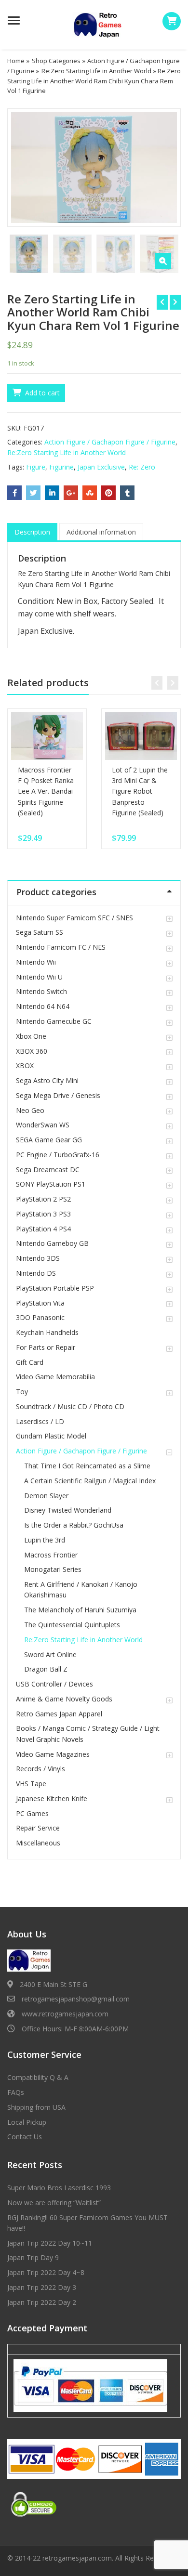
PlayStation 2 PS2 (43, 1199)
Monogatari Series (53, 1569)
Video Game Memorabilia (55, 1377)
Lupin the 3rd (45, 1540)
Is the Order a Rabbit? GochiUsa (74, 1525)
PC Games (32, 1813)
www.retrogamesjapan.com (65, 2014)
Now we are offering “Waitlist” (54, 2203)
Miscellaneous (38, 1843)
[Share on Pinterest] (108, 493)
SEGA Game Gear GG (49, 1140)
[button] (163, 261)
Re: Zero (142, 467)
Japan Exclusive (101, 467)
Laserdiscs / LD (40, 1421)
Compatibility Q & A (38, 2077)
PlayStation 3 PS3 (43, 1214)
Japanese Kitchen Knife (52, 1798)
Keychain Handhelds (47, 1332)
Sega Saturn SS (40, 932)
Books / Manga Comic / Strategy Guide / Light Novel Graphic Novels (88, 1733)
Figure (36, 467)
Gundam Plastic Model (51, 1436)
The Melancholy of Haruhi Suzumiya (80, 1610)
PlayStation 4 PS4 (43, 1229)
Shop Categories (56, 61)
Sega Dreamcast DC (48, 1170)
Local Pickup (27, 2122)
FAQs (16, 2092)
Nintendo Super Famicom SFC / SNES (74, 918)
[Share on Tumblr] (127, 493)
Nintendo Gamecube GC (54, 1021)
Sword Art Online (50, 1654)
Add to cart (42, 393)
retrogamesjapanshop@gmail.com (76, 1999)
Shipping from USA (36, 2107)
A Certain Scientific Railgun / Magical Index (90, 1481)
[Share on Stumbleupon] (90, 493)
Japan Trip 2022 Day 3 (42, 2287)
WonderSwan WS (43, 1125)
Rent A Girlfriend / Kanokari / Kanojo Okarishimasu (81, 1589)
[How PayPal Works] (90, 2385)
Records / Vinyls (40, 1769)
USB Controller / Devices (54, 1684)
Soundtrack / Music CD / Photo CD (70, 1406)
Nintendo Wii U (39, 977)
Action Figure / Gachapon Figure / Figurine (110, 442)
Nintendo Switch (41, 991)
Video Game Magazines (53, 1754)
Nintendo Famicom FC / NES (61, 947)
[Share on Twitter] (33, 493)
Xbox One (31, 1036)
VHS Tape (31, 1784)
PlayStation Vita (40, 1303)
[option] (94, 167)
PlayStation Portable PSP (55, 1288)
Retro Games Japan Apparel (59, 1714)
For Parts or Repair (46, 1347)
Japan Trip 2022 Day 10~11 (50, 2243)
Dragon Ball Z (46, 1669)
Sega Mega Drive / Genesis (58, 1095)
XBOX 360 (32, 1051)
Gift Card (30, 1362)
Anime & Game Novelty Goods (64, 1699)
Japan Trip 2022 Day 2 (42, 2302)
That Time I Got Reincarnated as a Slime (87, 1466)
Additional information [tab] (101, 532)
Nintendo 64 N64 (43, 1006)
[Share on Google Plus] (71, 493)
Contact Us (25, 2137)
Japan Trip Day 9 (33, 2257)
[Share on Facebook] (14, 493)
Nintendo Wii (36, 962)
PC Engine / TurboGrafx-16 (58, 1155)
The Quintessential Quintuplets (72, 1625)
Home (16, 61)
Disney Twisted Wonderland (68, 1510)
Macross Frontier (51, 1555)
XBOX (25, 1066)
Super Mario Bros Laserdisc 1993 (59, 2188)
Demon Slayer (46, 1496)
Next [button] (163, 166)
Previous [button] (25, 166)
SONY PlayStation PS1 (51, 1184)
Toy (22, 1392)
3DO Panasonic (40, 1317)
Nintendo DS (36, 1273)
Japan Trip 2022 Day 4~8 (46, 2272)
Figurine (61, 467)
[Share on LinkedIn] (52, 493)
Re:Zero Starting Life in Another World (96, 71)
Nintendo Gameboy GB (52, 1243)
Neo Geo (30, 1110)
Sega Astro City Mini (47, 1080)
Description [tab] (32, 532)
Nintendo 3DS (38, 1258)
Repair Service (38, 1828)
